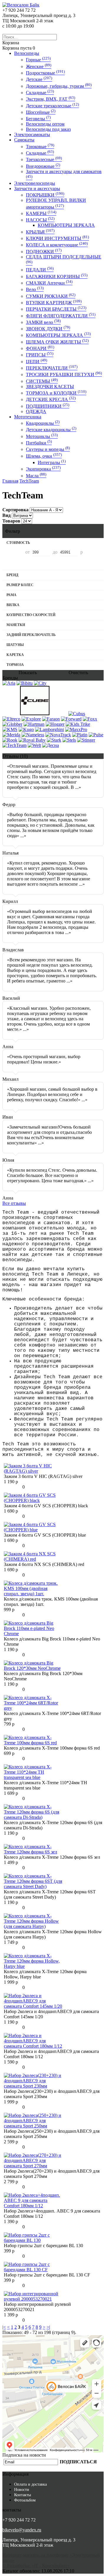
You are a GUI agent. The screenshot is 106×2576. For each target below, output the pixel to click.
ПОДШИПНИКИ (48, 406)
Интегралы (52, 462)
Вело (35, 289)
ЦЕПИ (37, 362)
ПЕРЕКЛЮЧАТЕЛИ (52, 368)
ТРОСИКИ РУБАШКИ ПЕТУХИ (64, 374)
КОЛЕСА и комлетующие (57, 245)
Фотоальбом (25, 2500)
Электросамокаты (32, 135)
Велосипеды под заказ (48, 129)
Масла (36, 476)
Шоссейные (41, 112)
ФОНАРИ (40, 348)
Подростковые (45, 73)
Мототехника (28, 417)
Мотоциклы (42, 436)
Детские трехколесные (52, 106)
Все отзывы (14, 1203)
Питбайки (39, 443)
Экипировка (43, 469)
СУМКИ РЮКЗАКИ (51, 296)
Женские (39, 66)
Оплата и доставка (30, 2484)
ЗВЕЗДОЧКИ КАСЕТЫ (50, 387)
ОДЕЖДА (36, 411)
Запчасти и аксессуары (37, 188)
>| (48, 2327)
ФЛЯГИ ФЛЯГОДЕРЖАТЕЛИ (61, 316)
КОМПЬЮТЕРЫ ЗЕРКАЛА (66, 225)
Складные (40, 93)
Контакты (23, 2495)
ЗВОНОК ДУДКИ (48, 329)
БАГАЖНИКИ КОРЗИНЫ (57, 276)
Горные (38, 60)
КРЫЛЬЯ (40, 232)
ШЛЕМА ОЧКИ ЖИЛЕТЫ (57, 342)
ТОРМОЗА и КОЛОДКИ (56, 393)
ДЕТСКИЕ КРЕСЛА (51, 399)
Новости (22, 2490)
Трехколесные (44, 159)
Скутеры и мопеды (48, 449)
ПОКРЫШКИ (45, 195)
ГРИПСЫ (40, 355)
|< (4, 2327)
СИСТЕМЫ (42, 381)
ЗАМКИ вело (43, 322)
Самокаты (24, 140)
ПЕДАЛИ (40, 270)
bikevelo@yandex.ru (22, 2530)
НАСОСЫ (40, 220)
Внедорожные (43, 166)
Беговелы (38, 119)
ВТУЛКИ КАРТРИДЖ (54, 303)
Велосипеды (27, 53)
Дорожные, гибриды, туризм (59, 86)
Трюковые (40, 147)
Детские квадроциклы (51, 430)
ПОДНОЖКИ (44, 252)
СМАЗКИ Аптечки (49, 283)
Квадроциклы (43, 423)
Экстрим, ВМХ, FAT (50, 99)
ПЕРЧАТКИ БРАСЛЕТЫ (56, 309)
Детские (39, 79)
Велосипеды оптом (45, 124)
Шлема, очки (44, 456)
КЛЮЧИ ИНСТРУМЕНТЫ (57, 238)
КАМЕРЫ (41, 213)
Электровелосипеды (35, 183)
